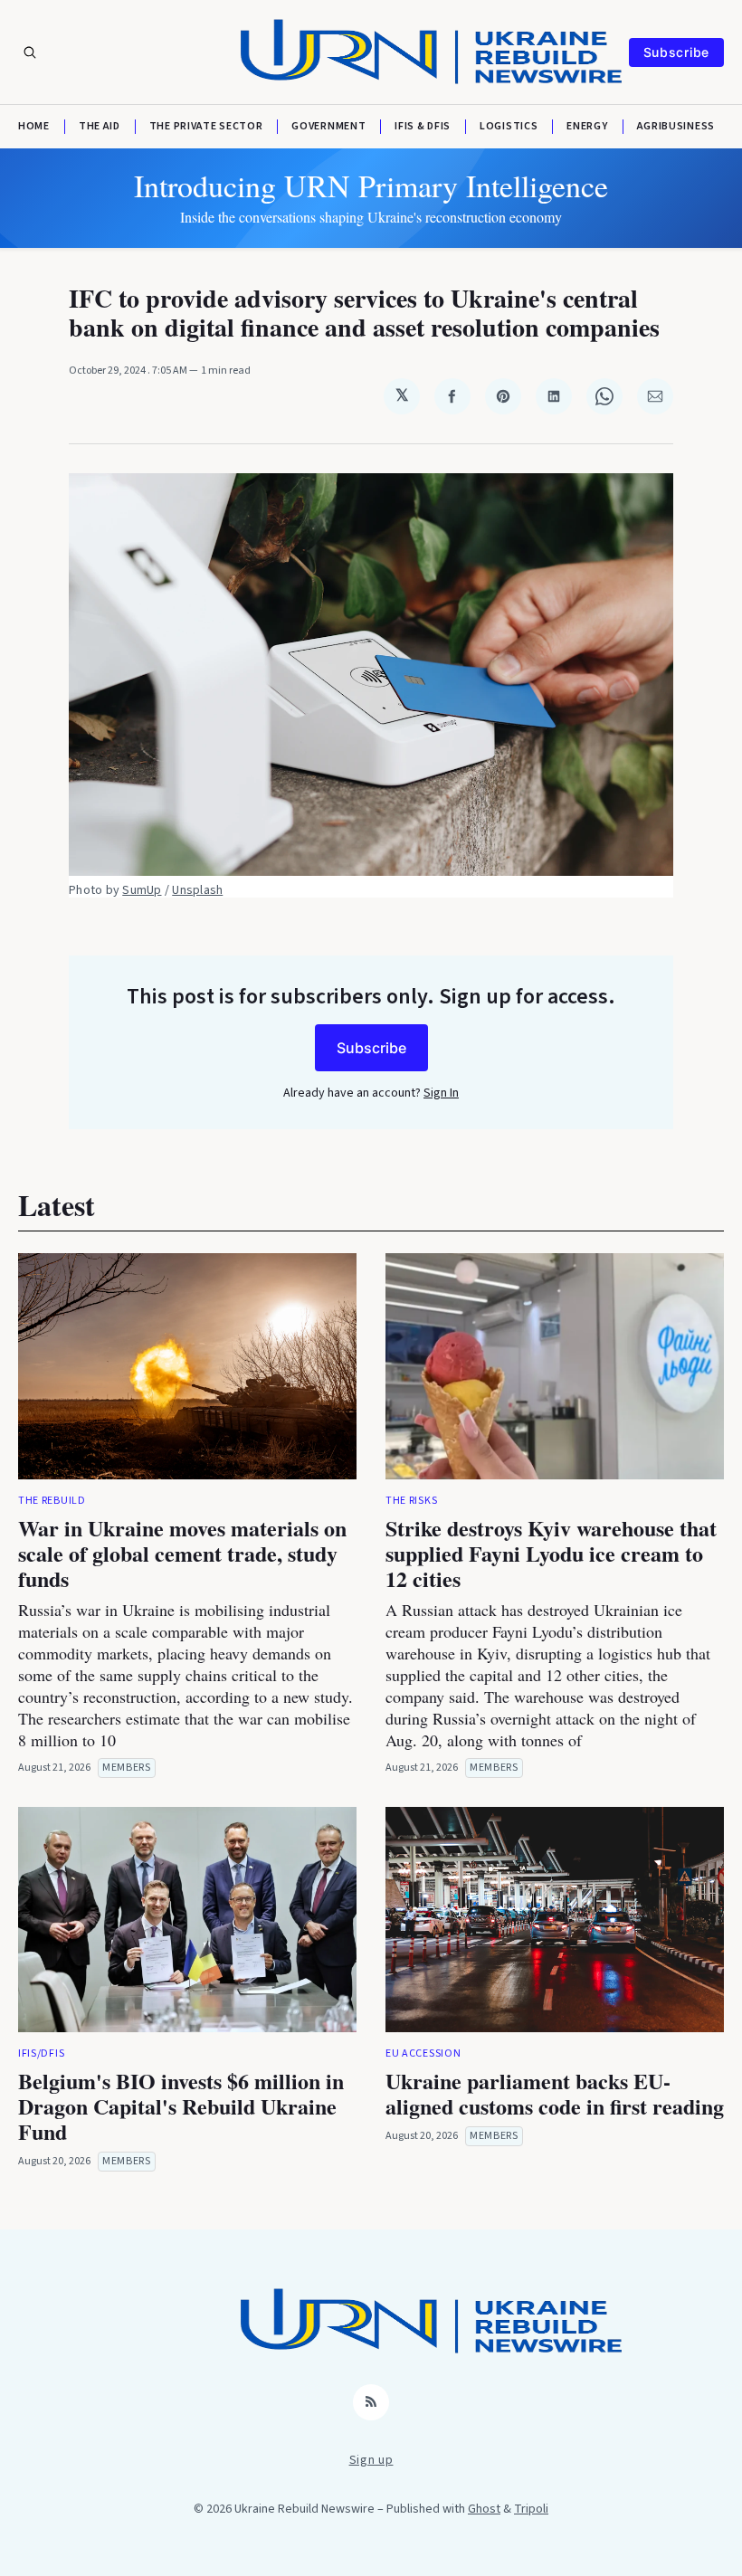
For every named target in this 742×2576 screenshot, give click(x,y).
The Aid (100, 127)
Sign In (441, 1093)
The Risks (411, 1501)
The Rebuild (52, 1501)
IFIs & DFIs (423, 127)
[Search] (30, 52)
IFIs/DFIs (41, 2053)
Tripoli (531, 2509)
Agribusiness (676, 127)
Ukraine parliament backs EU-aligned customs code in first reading (555, 2093)
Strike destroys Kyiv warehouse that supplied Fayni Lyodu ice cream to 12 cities (551, 1553)
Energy (587, 127)
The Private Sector (206, 127)
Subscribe (676, 52)
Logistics (509, 127)
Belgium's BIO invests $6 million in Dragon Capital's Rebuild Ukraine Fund (181, 2106)
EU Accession (423, 2053)
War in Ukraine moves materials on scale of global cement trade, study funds (182, 1553)
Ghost (484, 2509)
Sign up (371, 2460)
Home (34, 127)
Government (328, 127)
